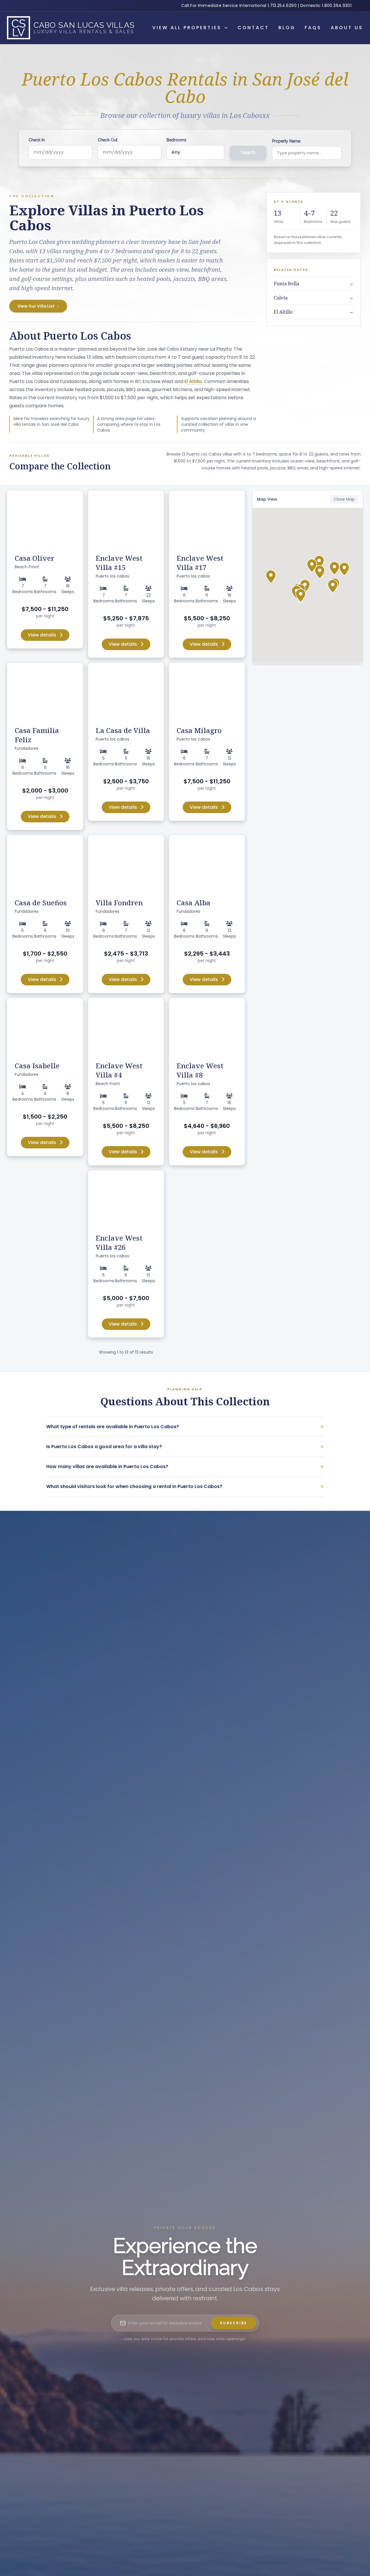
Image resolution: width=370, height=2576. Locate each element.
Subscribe (234, 2323)
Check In (37, 140)
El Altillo (193, 381)
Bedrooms (176, 140)
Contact (253, 28)
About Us (347, 28)
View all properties (187, 28)
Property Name (286, 141)
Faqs (313, 28)
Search (248, 152)
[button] (319, 562)
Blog (287, 28)
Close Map (344, 499)
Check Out (108, 140)
